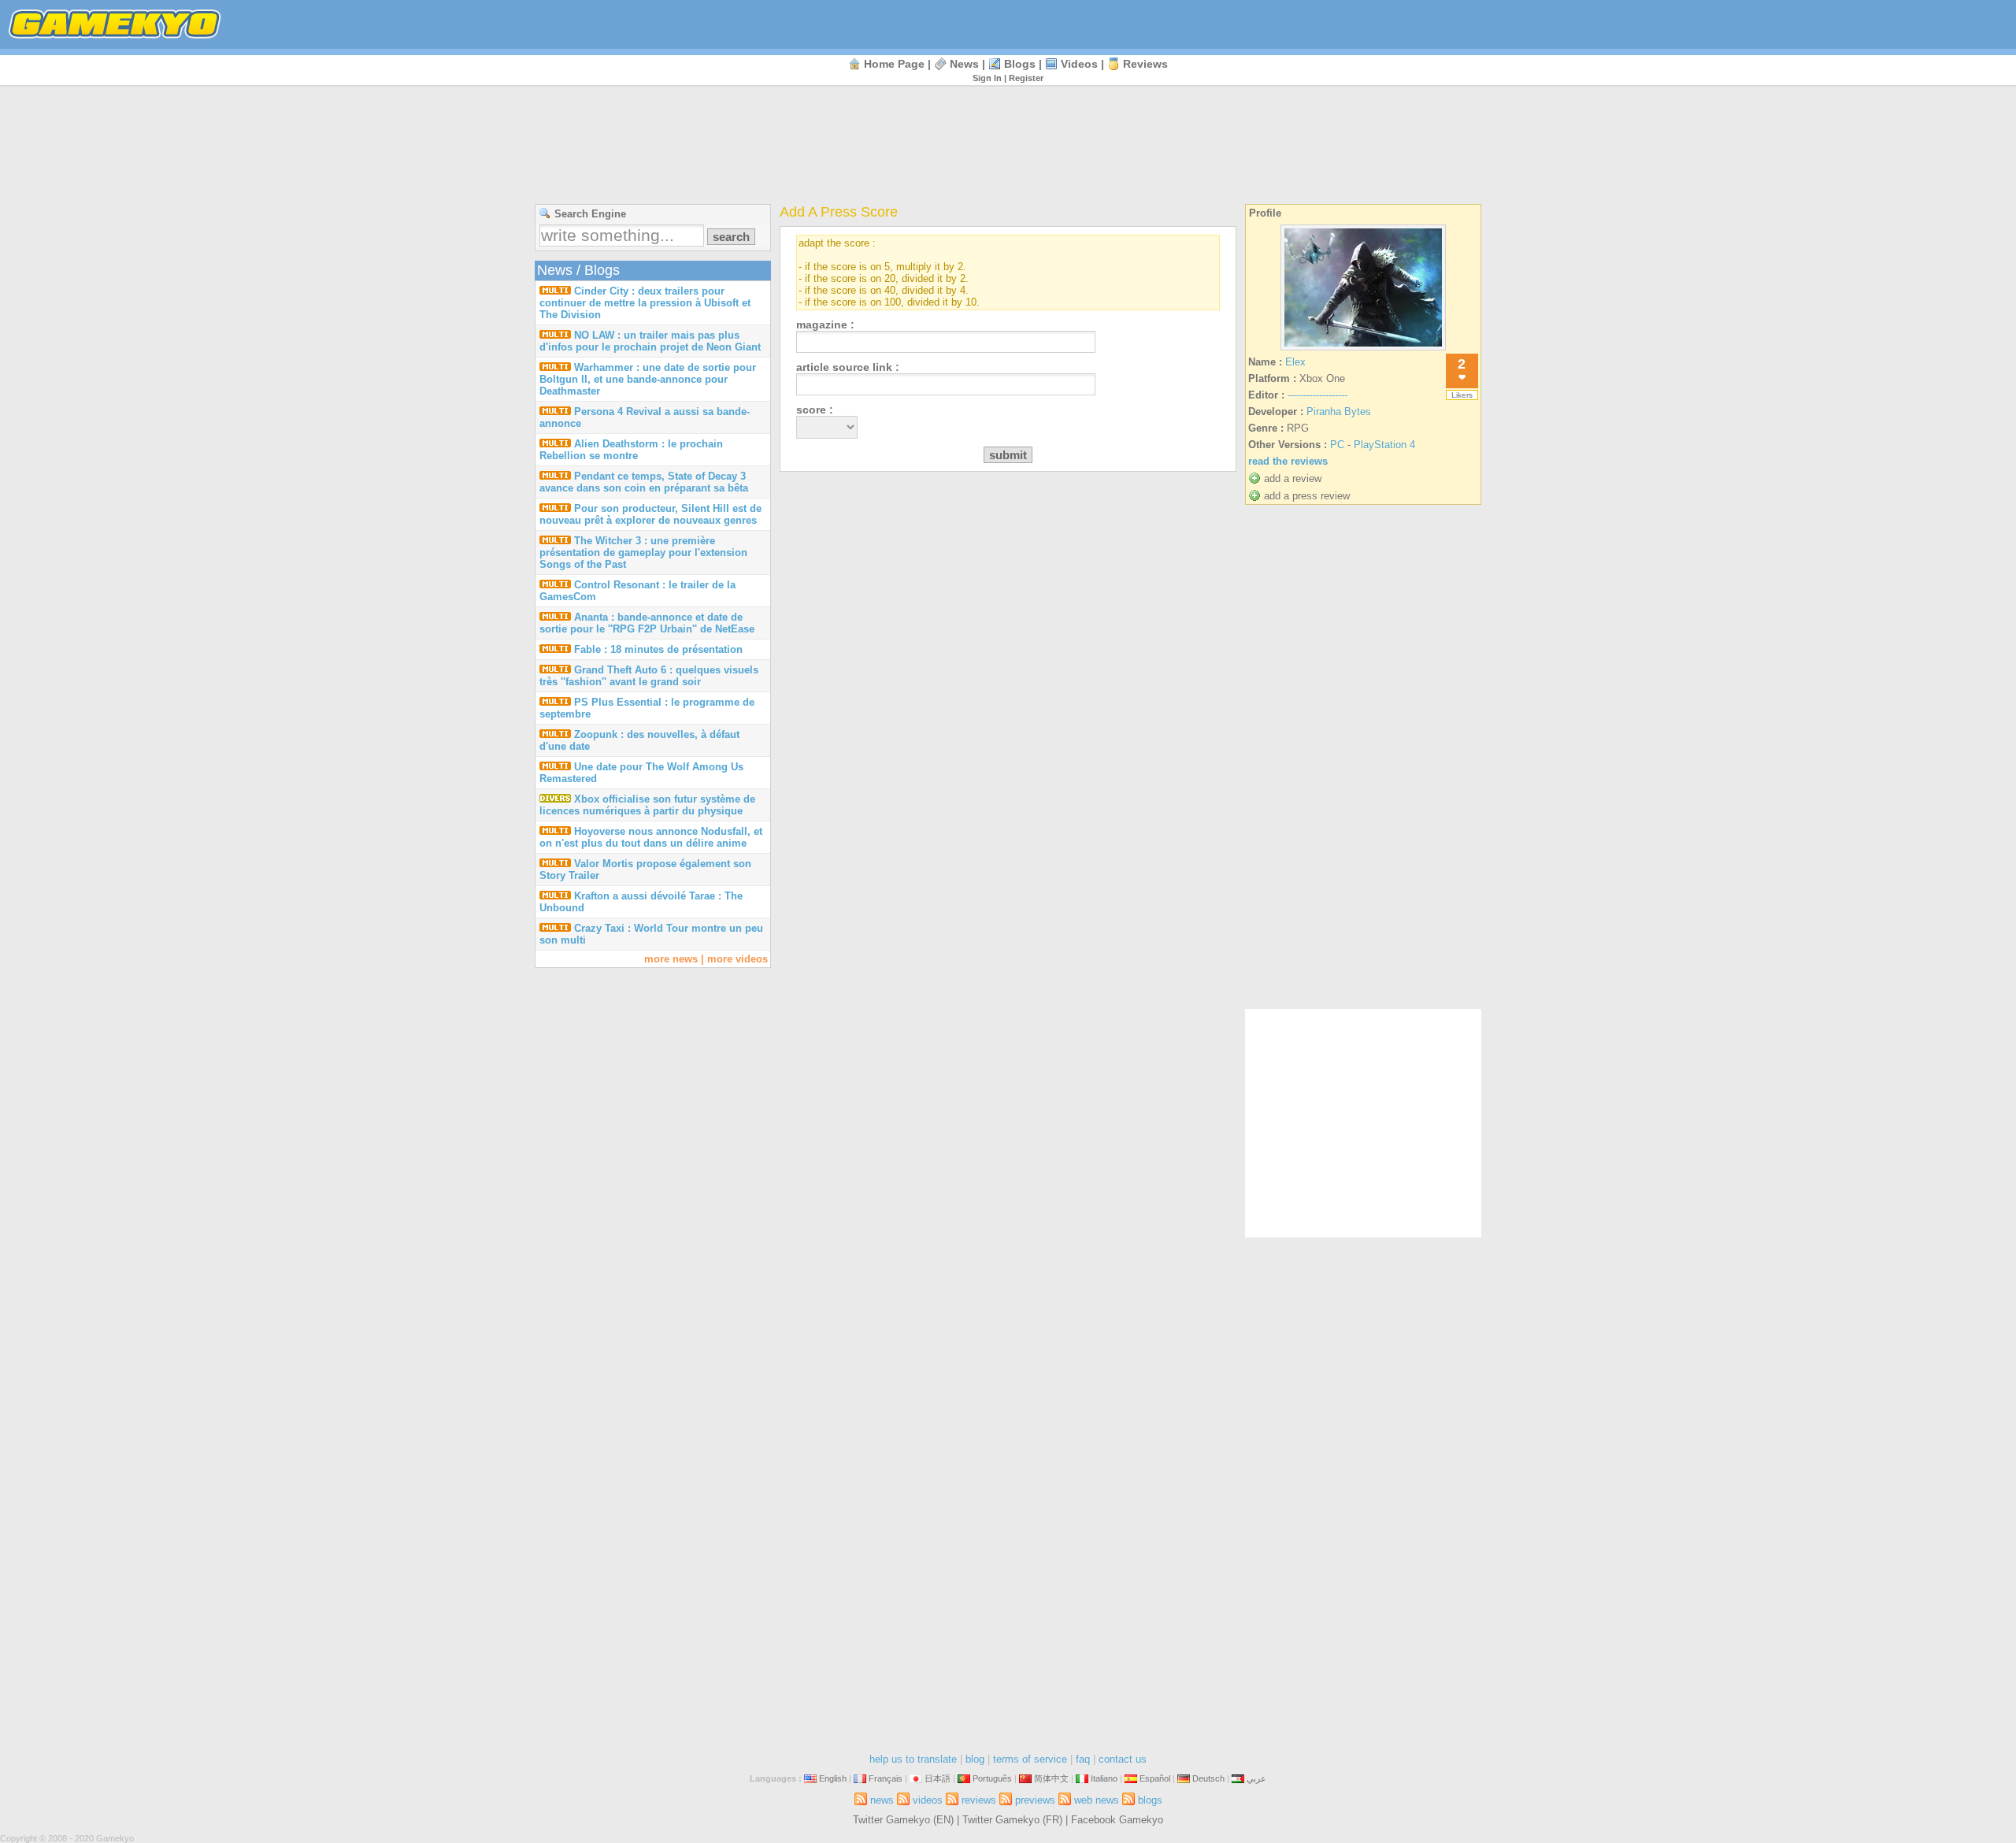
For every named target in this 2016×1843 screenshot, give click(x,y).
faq (1083, 1759)
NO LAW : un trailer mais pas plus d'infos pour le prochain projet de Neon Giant (650, 341)
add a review (1293, 478)
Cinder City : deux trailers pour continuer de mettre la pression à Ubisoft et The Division (645, 303)
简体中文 (1051, 1778)
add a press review (1307, 496)
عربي (1256, 1778)
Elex (1295, 362)
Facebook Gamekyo (1117, 1820)
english (833, 1778)
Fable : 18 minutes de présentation (658, 649)
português (992, 1778)
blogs (1020, 64)
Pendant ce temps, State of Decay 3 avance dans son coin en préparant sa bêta (644, 482)
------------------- (1317, 395)
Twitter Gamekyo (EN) (903, 1820)
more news (671, 959)
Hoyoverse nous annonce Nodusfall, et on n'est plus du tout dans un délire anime (651, 837)
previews (1035, 1800)
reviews (1145, 64)
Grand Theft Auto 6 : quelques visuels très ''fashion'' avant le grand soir (649, 676)
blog (975, 1759)
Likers (1462, 395)
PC (1337, 445)
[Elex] (1363, 350)
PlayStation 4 (1384, 445)
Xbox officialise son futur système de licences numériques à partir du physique (647, 805)
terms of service (1030, 1759)
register (1026, 78)
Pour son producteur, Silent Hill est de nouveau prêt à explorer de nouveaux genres (650, 514)
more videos (737, 959)
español (1155, 1778)
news (964, 64)
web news (1097, 1800)
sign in (987, 78)
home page (894, 64)
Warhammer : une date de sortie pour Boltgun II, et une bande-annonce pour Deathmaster (648, 379)
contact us (1123, 1759)
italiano (1104, 1778)
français (886, 1778)
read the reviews (1288, 461)
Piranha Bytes (1339, 412)
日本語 (938, 1778)
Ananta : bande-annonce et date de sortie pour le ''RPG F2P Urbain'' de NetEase (647, 623)
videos (1079, 64)
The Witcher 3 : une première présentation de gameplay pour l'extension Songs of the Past (643, 553)
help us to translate (913, 1759)
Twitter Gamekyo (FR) (1012, 1820)
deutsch (1208, 1778)
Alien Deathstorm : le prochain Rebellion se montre (631, 450)
